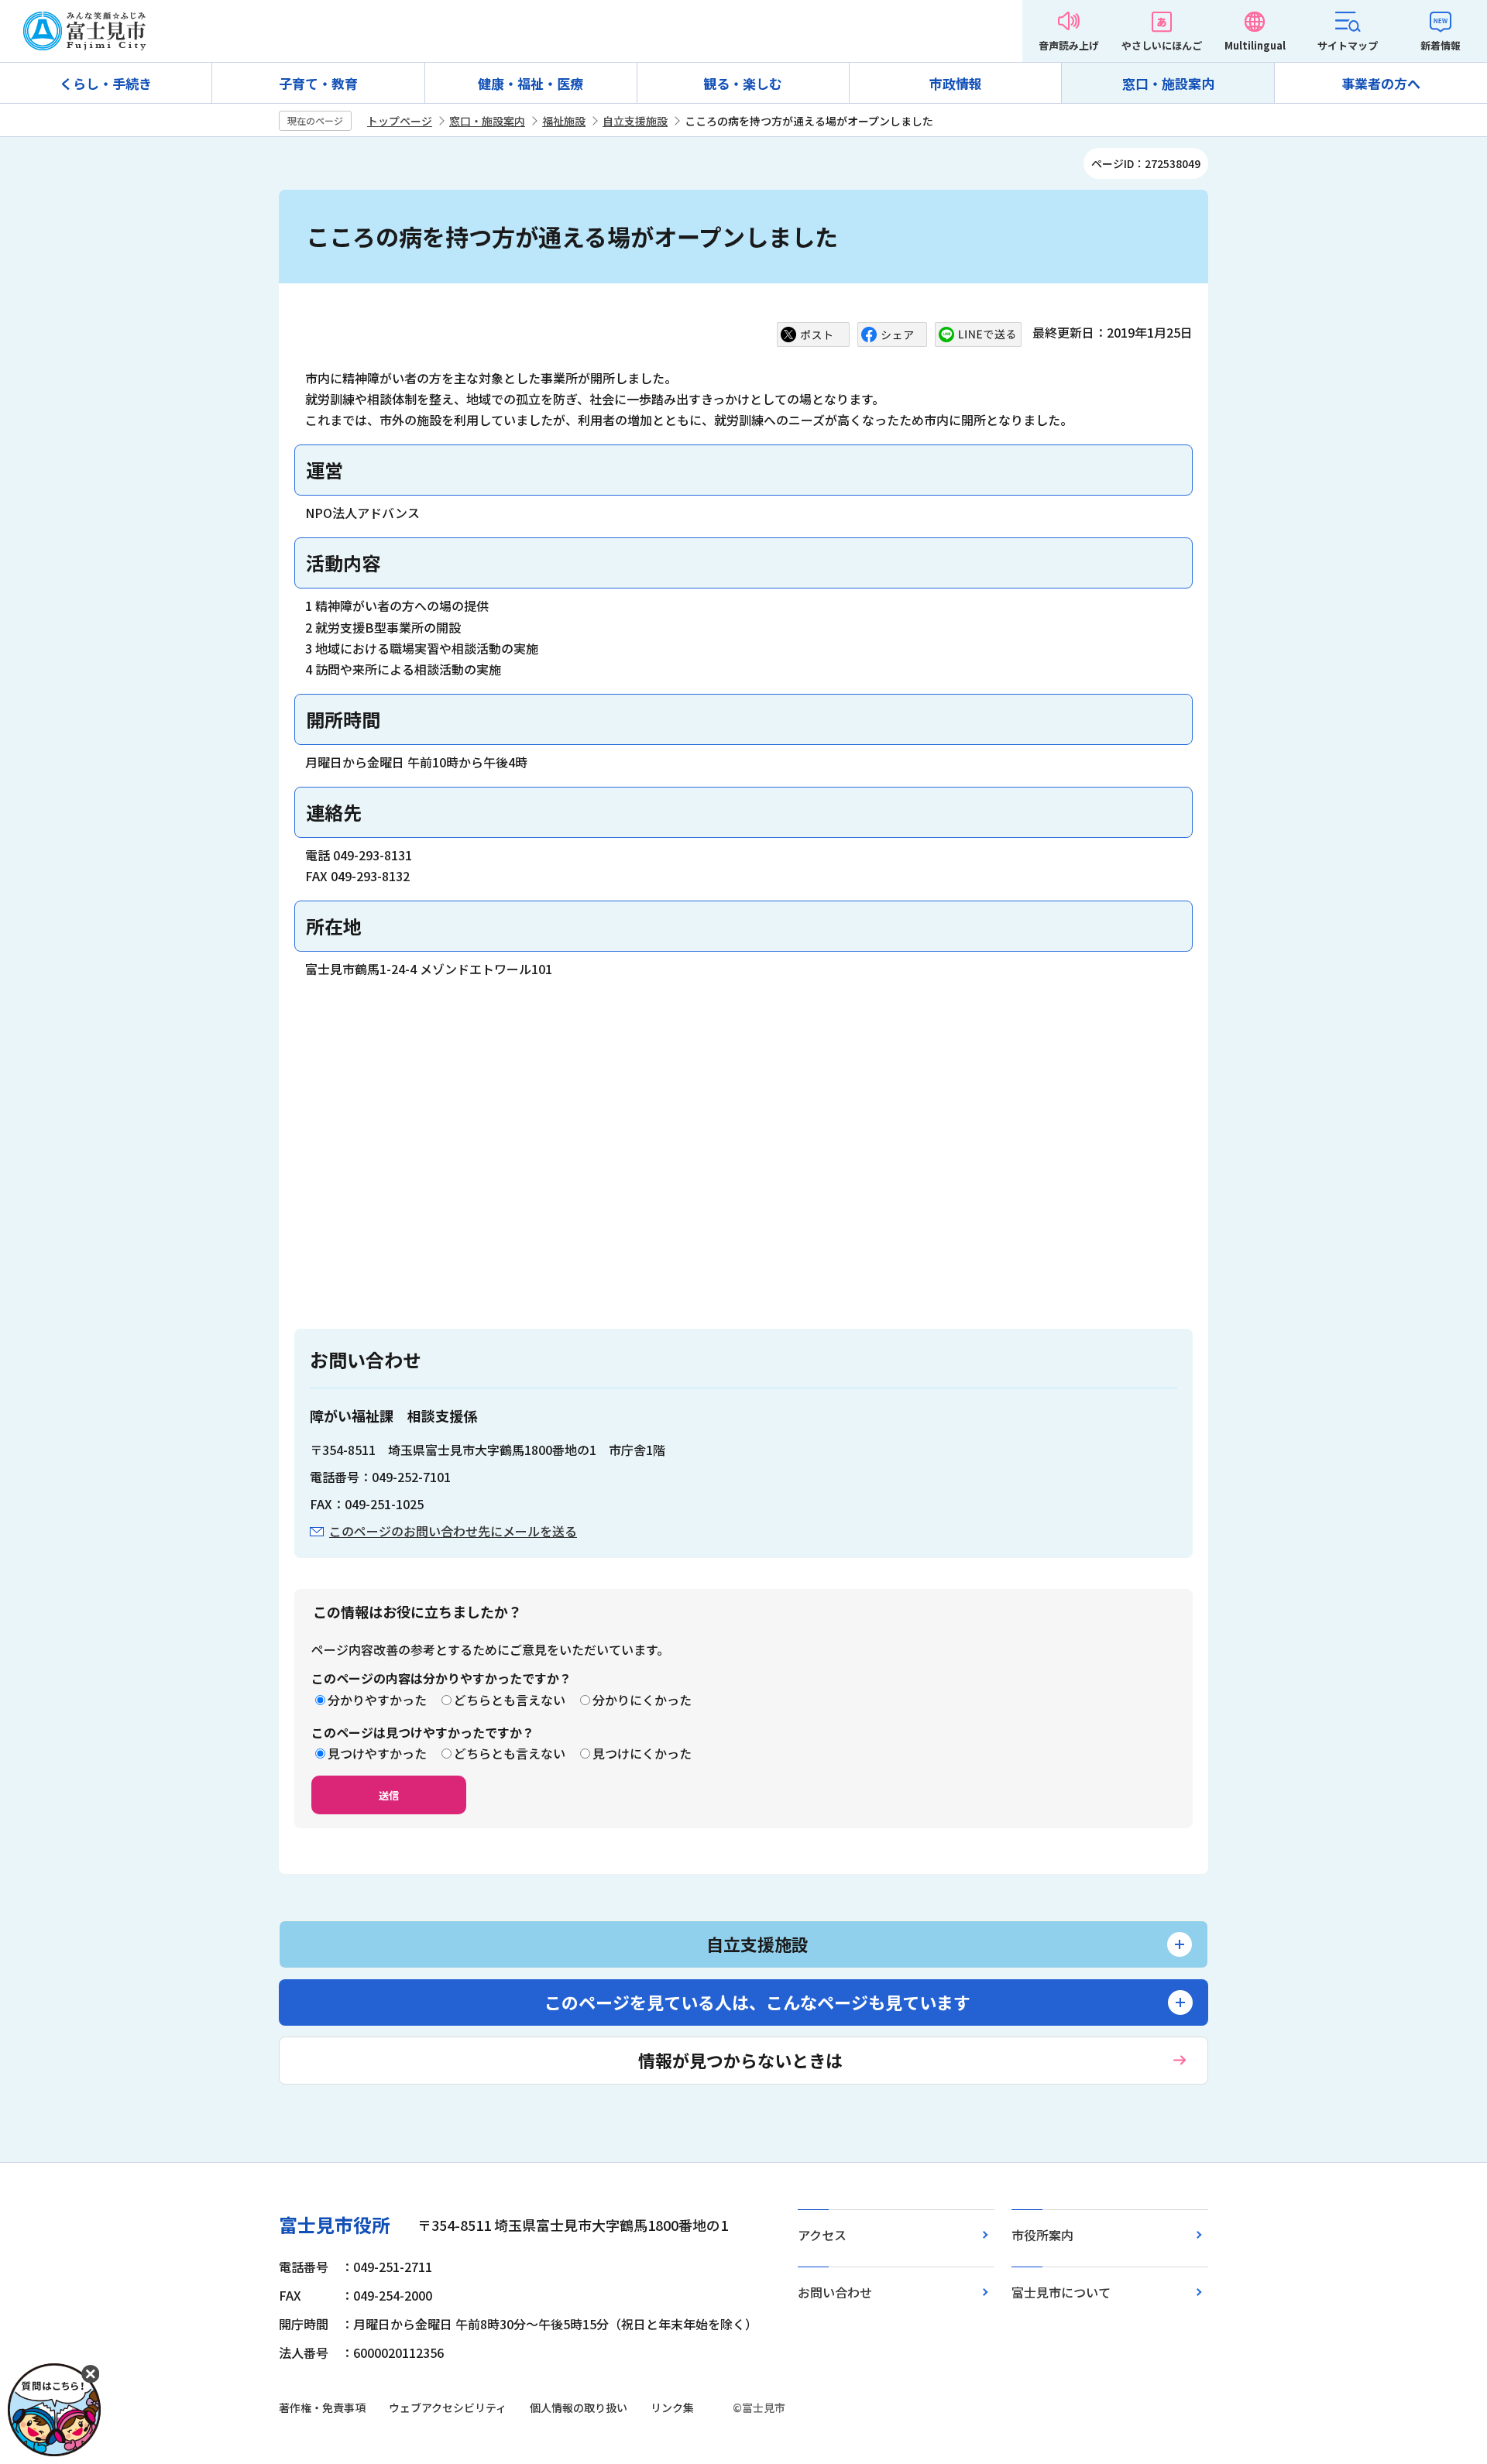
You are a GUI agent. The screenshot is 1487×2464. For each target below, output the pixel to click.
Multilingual (1255, 45)
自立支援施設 (635, 121)
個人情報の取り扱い (579, 2407)
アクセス (822, 2235)
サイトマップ (1348, 45)
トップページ (400, 121)
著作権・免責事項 (322, 2407)
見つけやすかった (377, 1753)
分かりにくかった (642, 1700)
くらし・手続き (106, 83)
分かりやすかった (377, 1700)
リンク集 (672, 2407)
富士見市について (1061, 2292)
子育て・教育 (318, 83)
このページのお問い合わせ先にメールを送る (453, 1531)
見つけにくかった (642, 1753)
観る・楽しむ (743, 83)
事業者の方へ (1381, 83)
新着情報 (1441, 45)
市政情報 (956, 83)
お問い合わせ (835, 2292)
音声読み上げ (1069, 45)
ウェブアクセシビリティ (448, 2407)
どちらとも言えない (510, 1700)
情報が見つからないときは (740, 2060)
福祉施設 (564, 121)
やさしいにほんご (1162, 45)
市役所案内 (1042, 2235)
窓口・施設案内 (1168, 83)
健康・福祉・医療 (531, 83)
